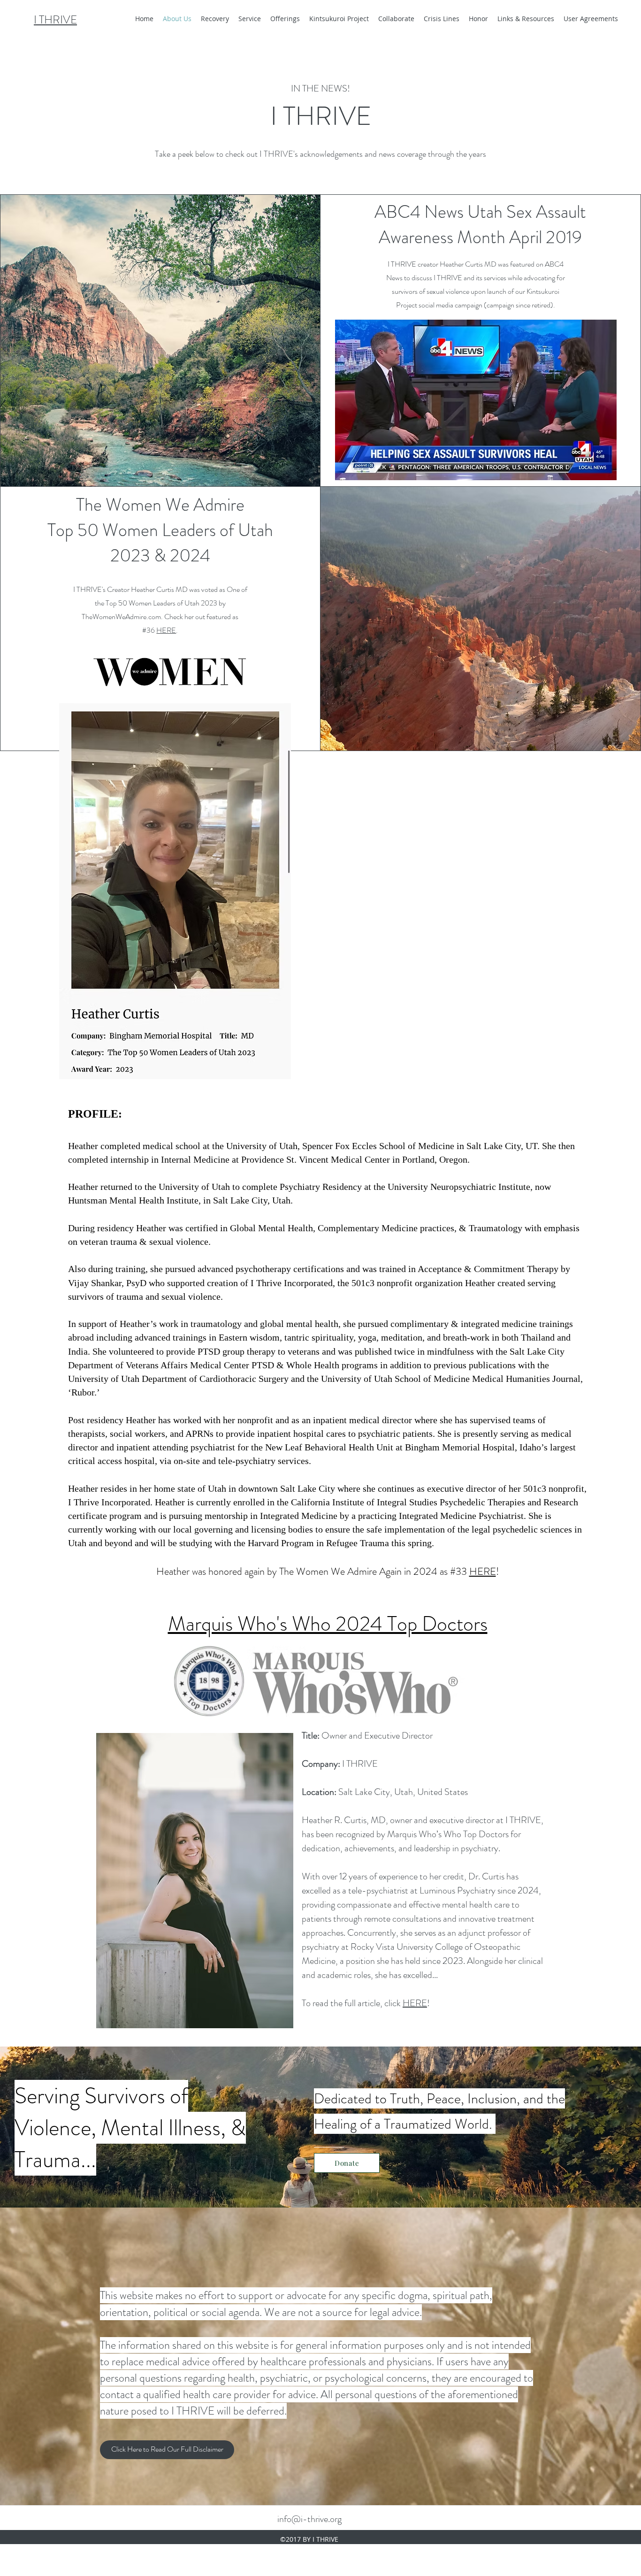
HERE (166, 630)
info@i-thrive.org (309, 2519)
